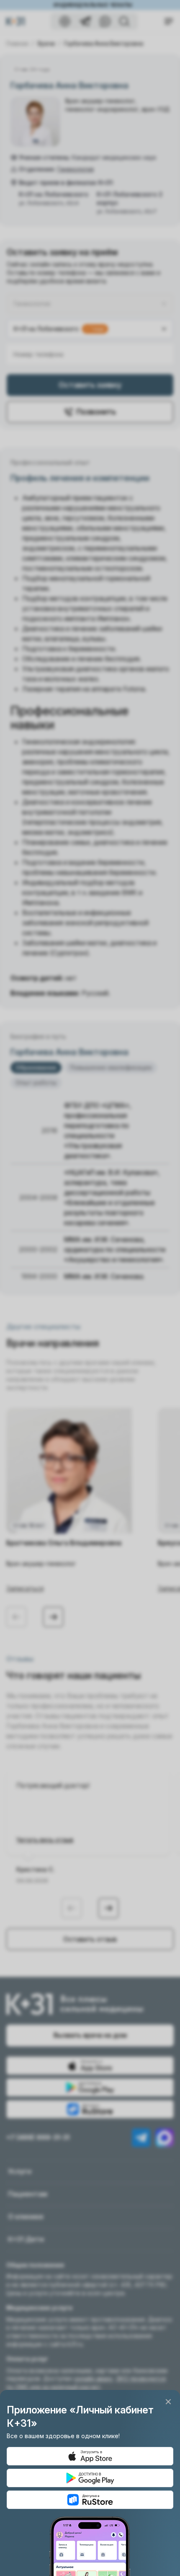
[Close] (168, 2402)
